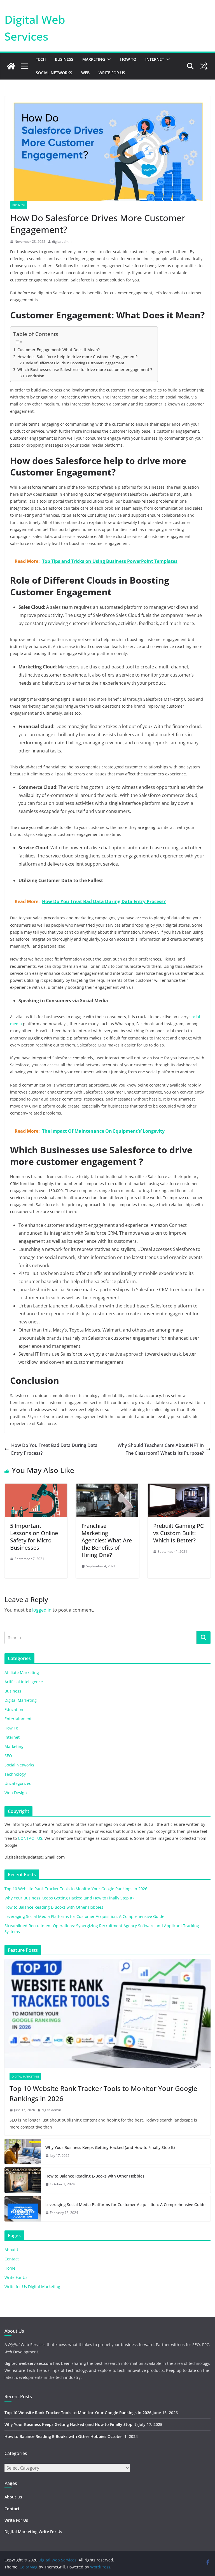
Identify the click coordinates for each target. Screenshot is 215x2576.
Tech (41, 59)
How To (128, 59)
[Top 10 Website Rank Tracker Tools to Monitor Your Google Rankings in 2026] (107, 2014)
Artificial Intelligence (24, 1682)
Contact (12, 2259)
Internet (155, 59)
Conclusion (35, 376)
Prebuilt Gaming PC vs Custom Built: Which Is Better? (178, 1533)
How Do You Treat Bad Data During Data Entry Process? (54, 1449)
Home (10, 2268)
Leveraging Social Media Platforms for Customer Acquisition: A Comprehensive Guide (84, 1916)
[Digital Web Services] (11, 66)
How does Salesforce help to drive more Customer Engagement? (77, 357)
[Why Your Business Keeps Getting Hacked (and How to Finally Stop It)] (23, 2151)
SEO (8, 1756)
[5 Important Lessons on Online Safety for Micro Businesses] (36, 1488)
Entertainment (18, 1719)
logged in (42, 1610)
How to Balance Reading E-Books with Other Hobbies (54, 1907)
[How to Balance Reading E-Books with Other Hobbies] (23, 2180)
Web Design (16, 1793)
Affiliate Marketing (22, 1672)
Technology (15, 1774)
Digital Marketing (21, 1700)
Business (64, 59)
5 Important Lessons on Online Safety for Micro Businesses (34, 1537)
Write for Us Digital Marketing (32, 2287)
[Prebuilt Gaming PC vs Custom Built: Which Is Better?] (179, 1488)
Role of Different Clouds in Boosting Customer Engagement (75, 363)
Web (85, 73)
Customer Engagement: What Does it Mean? (59, 350)
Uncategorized (18, 1783)
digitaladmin (62, 242)
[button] (108, 59)
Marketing (94, 59)
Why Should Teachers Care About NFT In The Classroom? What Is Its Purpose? (161, 1449)
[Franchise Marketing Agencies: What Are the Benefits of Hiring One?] (107, 1488)
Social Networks (54, 73)
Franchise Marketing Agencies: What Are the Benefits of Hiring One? (107, 1540)
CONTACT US (30, 1838)
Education (14, 1709)
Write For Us (112, 73)
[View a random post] (204, 66)
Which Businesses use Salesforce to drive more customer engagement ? (85, 370)
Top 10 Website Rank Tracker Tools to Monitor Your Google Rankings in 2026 (76, 1889)
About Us (13, 2250)
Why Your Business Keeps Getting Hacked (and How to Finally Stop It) (69, 1898)
